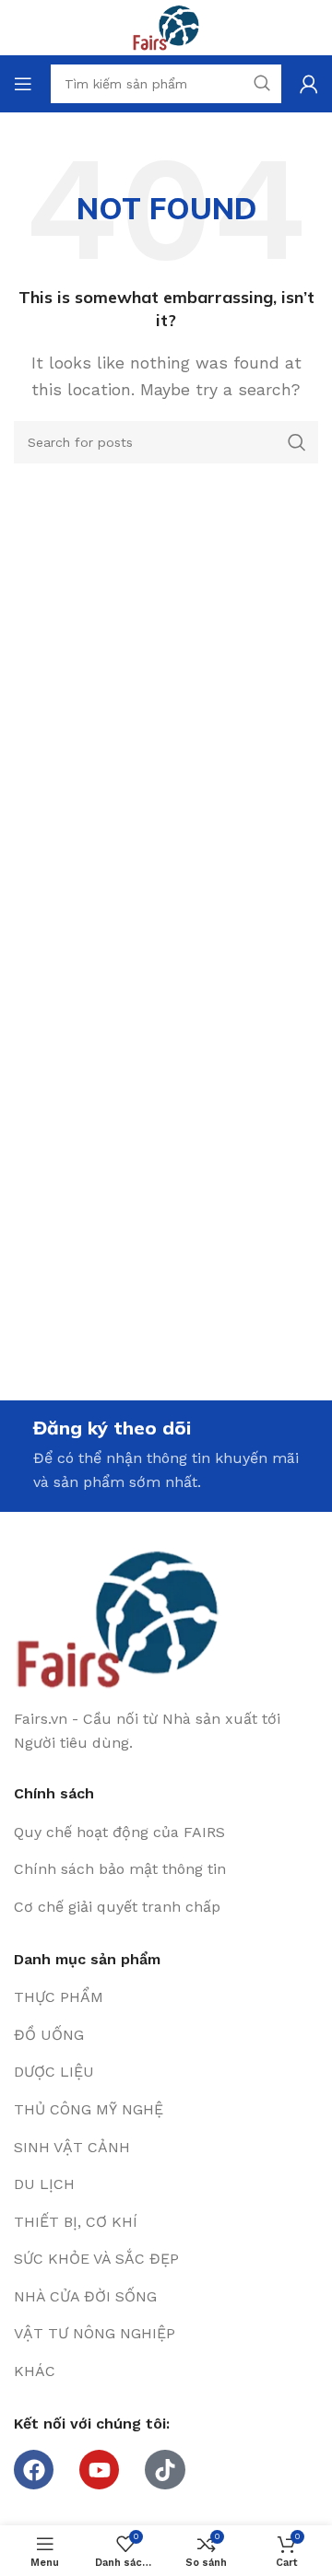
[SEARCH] (297, 442)
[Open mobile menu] (23, 84)
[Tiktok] (165, 2470)
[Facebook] (34, 2470)
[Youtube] (99, 2470)
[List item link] (166, 1832)
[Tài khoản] (309, 84)
